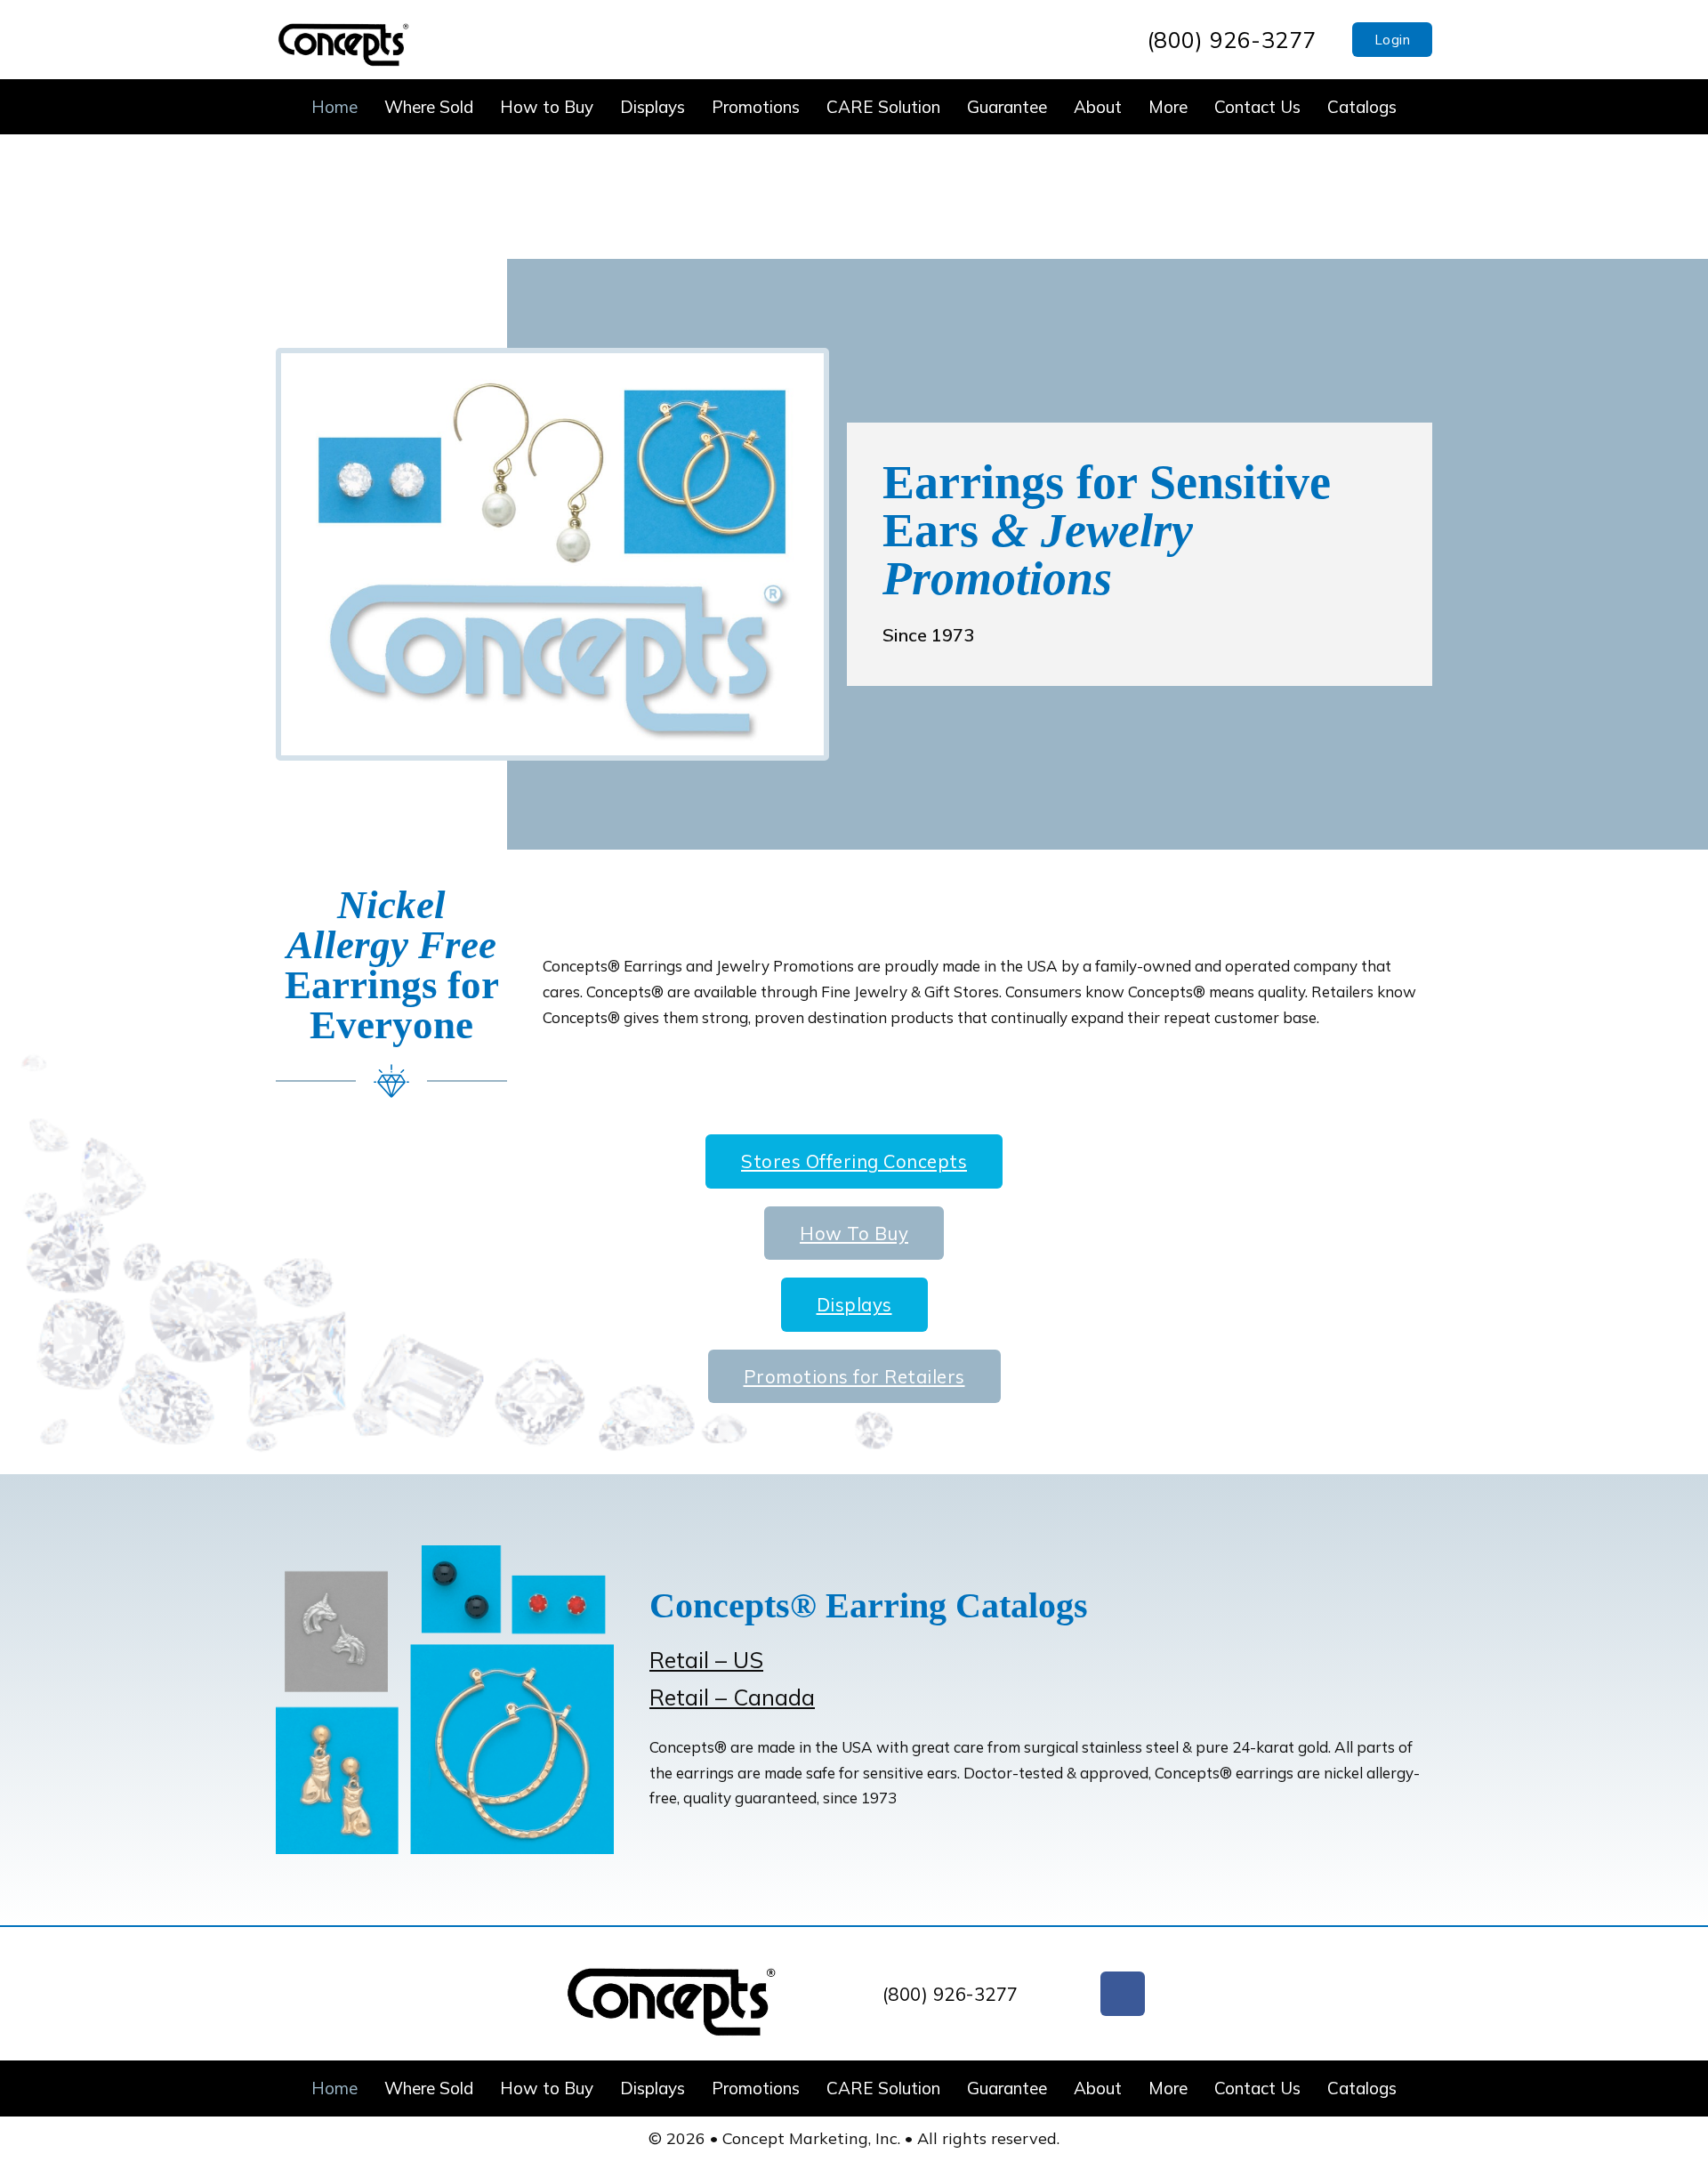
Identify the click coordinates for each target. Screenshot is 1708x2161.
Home (334, 107)
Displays (653, 107)
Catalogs (1362, 107)
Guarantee (1007, 107)
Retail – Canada (732, 1697)
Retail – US (706, 1660)
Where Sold (429, 107)
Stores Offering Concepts (854, 1161)
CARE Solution (883, 107)
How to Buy (547, 107)
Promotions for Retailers (854, 1376)
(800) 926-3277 (1232, 40)
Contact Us (1257, 107)
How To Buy (854, 1233)
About (1098, 107)
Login (1393, 40)
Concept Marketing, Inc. (814, 2138)
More (1168, 107)
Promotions (756, 107)
